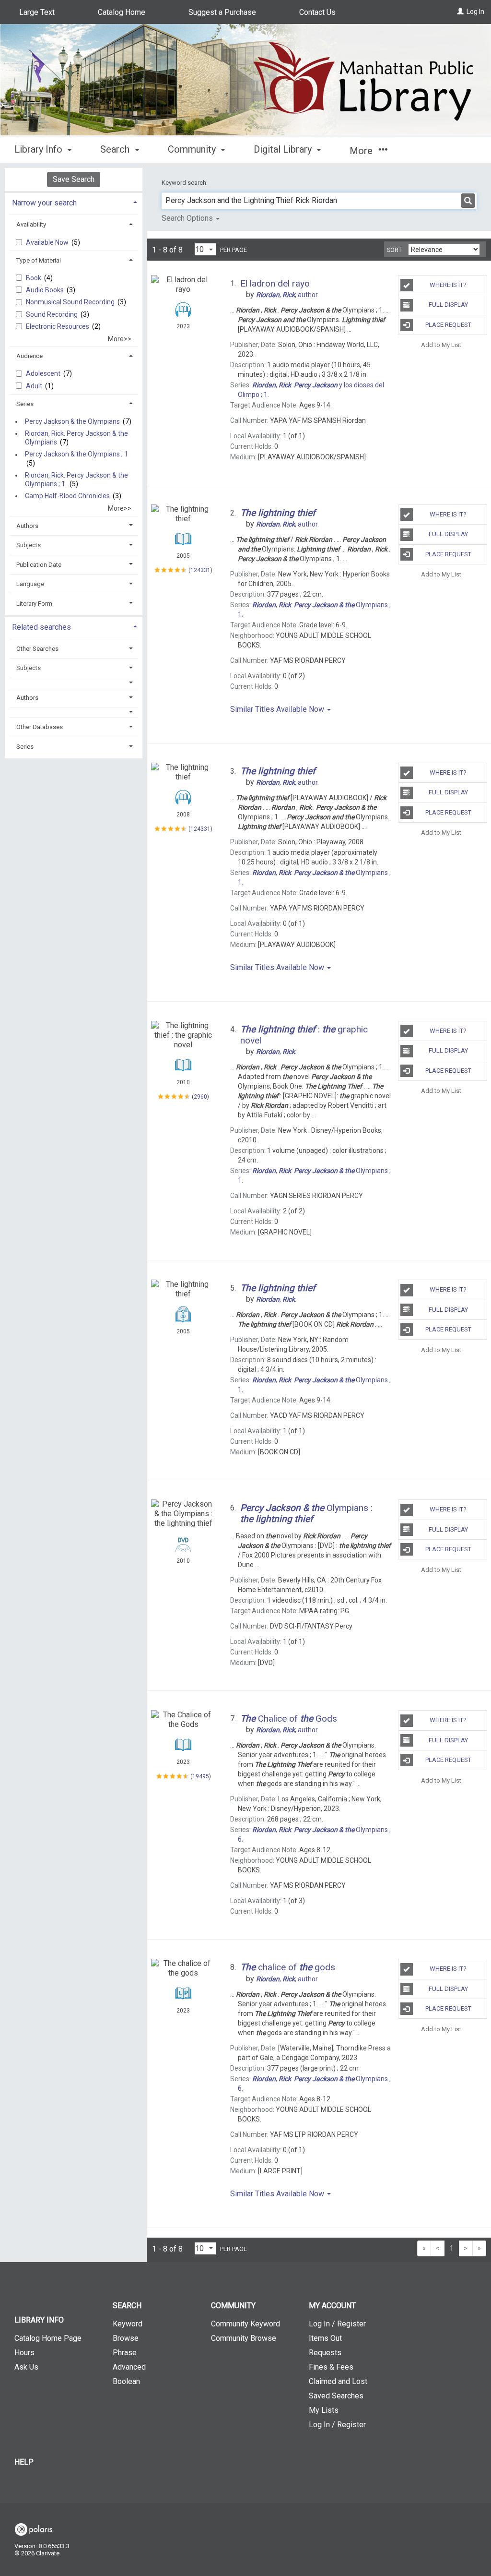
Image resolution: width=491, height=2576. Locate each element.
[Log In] (460, 12)
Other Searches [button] (37, 649)
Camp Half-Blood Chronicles (67, 496)
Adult (35, 386)
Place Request (448, 325)
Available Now (48, 242)
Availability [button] (31, 224)
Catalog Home (122, 12)
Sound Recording (53, 314)
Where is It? (448, 285)
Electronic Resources (58, 326)
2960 (200, 1096)
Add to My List (441, 345)
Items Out (325, 2338)
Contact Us (317, 12)
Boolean (126, 2381)
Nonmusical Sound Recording (71, 302)
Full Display (448, 305)
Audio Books (46, 290)
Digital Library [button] (284, 149)
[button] (74, 683)
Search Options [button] (188, 218)
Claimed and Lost (338, 2381)
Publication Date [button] (39, 565)
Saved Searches (336, 2396)
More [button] (362, 151)
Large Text (37, 12)
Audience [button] (29, 356)
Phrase (125, 2353)
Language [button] (30, 584)
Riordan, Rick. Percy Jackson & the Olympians (76, 438)
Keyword (128, 2324)
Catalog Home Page (48, 2338)
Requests (325, 2353)
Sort (394, 250)
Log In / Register (337, 2324)
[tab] (74, 202)
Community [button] (193, 149)
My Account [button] (332, 2306)
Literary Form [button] (34, 604)
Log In (475, 12)
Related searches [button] (41, 627)
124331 (200, 570)
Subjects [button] (29, 545)
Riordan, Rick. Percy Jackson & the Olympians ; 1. (76, 479)
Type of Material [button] (39, 260)
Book (34, 278)
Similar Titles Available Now (278, 709)
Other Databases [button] (40, 727)
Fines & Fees (331, 2367)
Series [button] (25, 404)
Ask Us (26, 2367)
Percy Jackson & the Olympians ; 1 (76, 455)
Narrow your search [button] (44, 203)
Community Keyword (245, 2324)
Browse (126, 2338)
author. (287, 295)
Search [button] (116, 149)
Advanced (129, 2367)
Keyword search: (185, 183)
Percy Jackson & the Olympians (72, 421)
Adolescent (44, 373)
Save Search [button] (74, 179)
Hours (24, 2353)
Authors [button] (27, 526)
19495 (201, 1776)
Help (24, 2462)
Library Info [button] (40, 149)
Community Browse (244, 2338)
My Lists (324, 2410)
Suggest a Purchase (222, 12)
